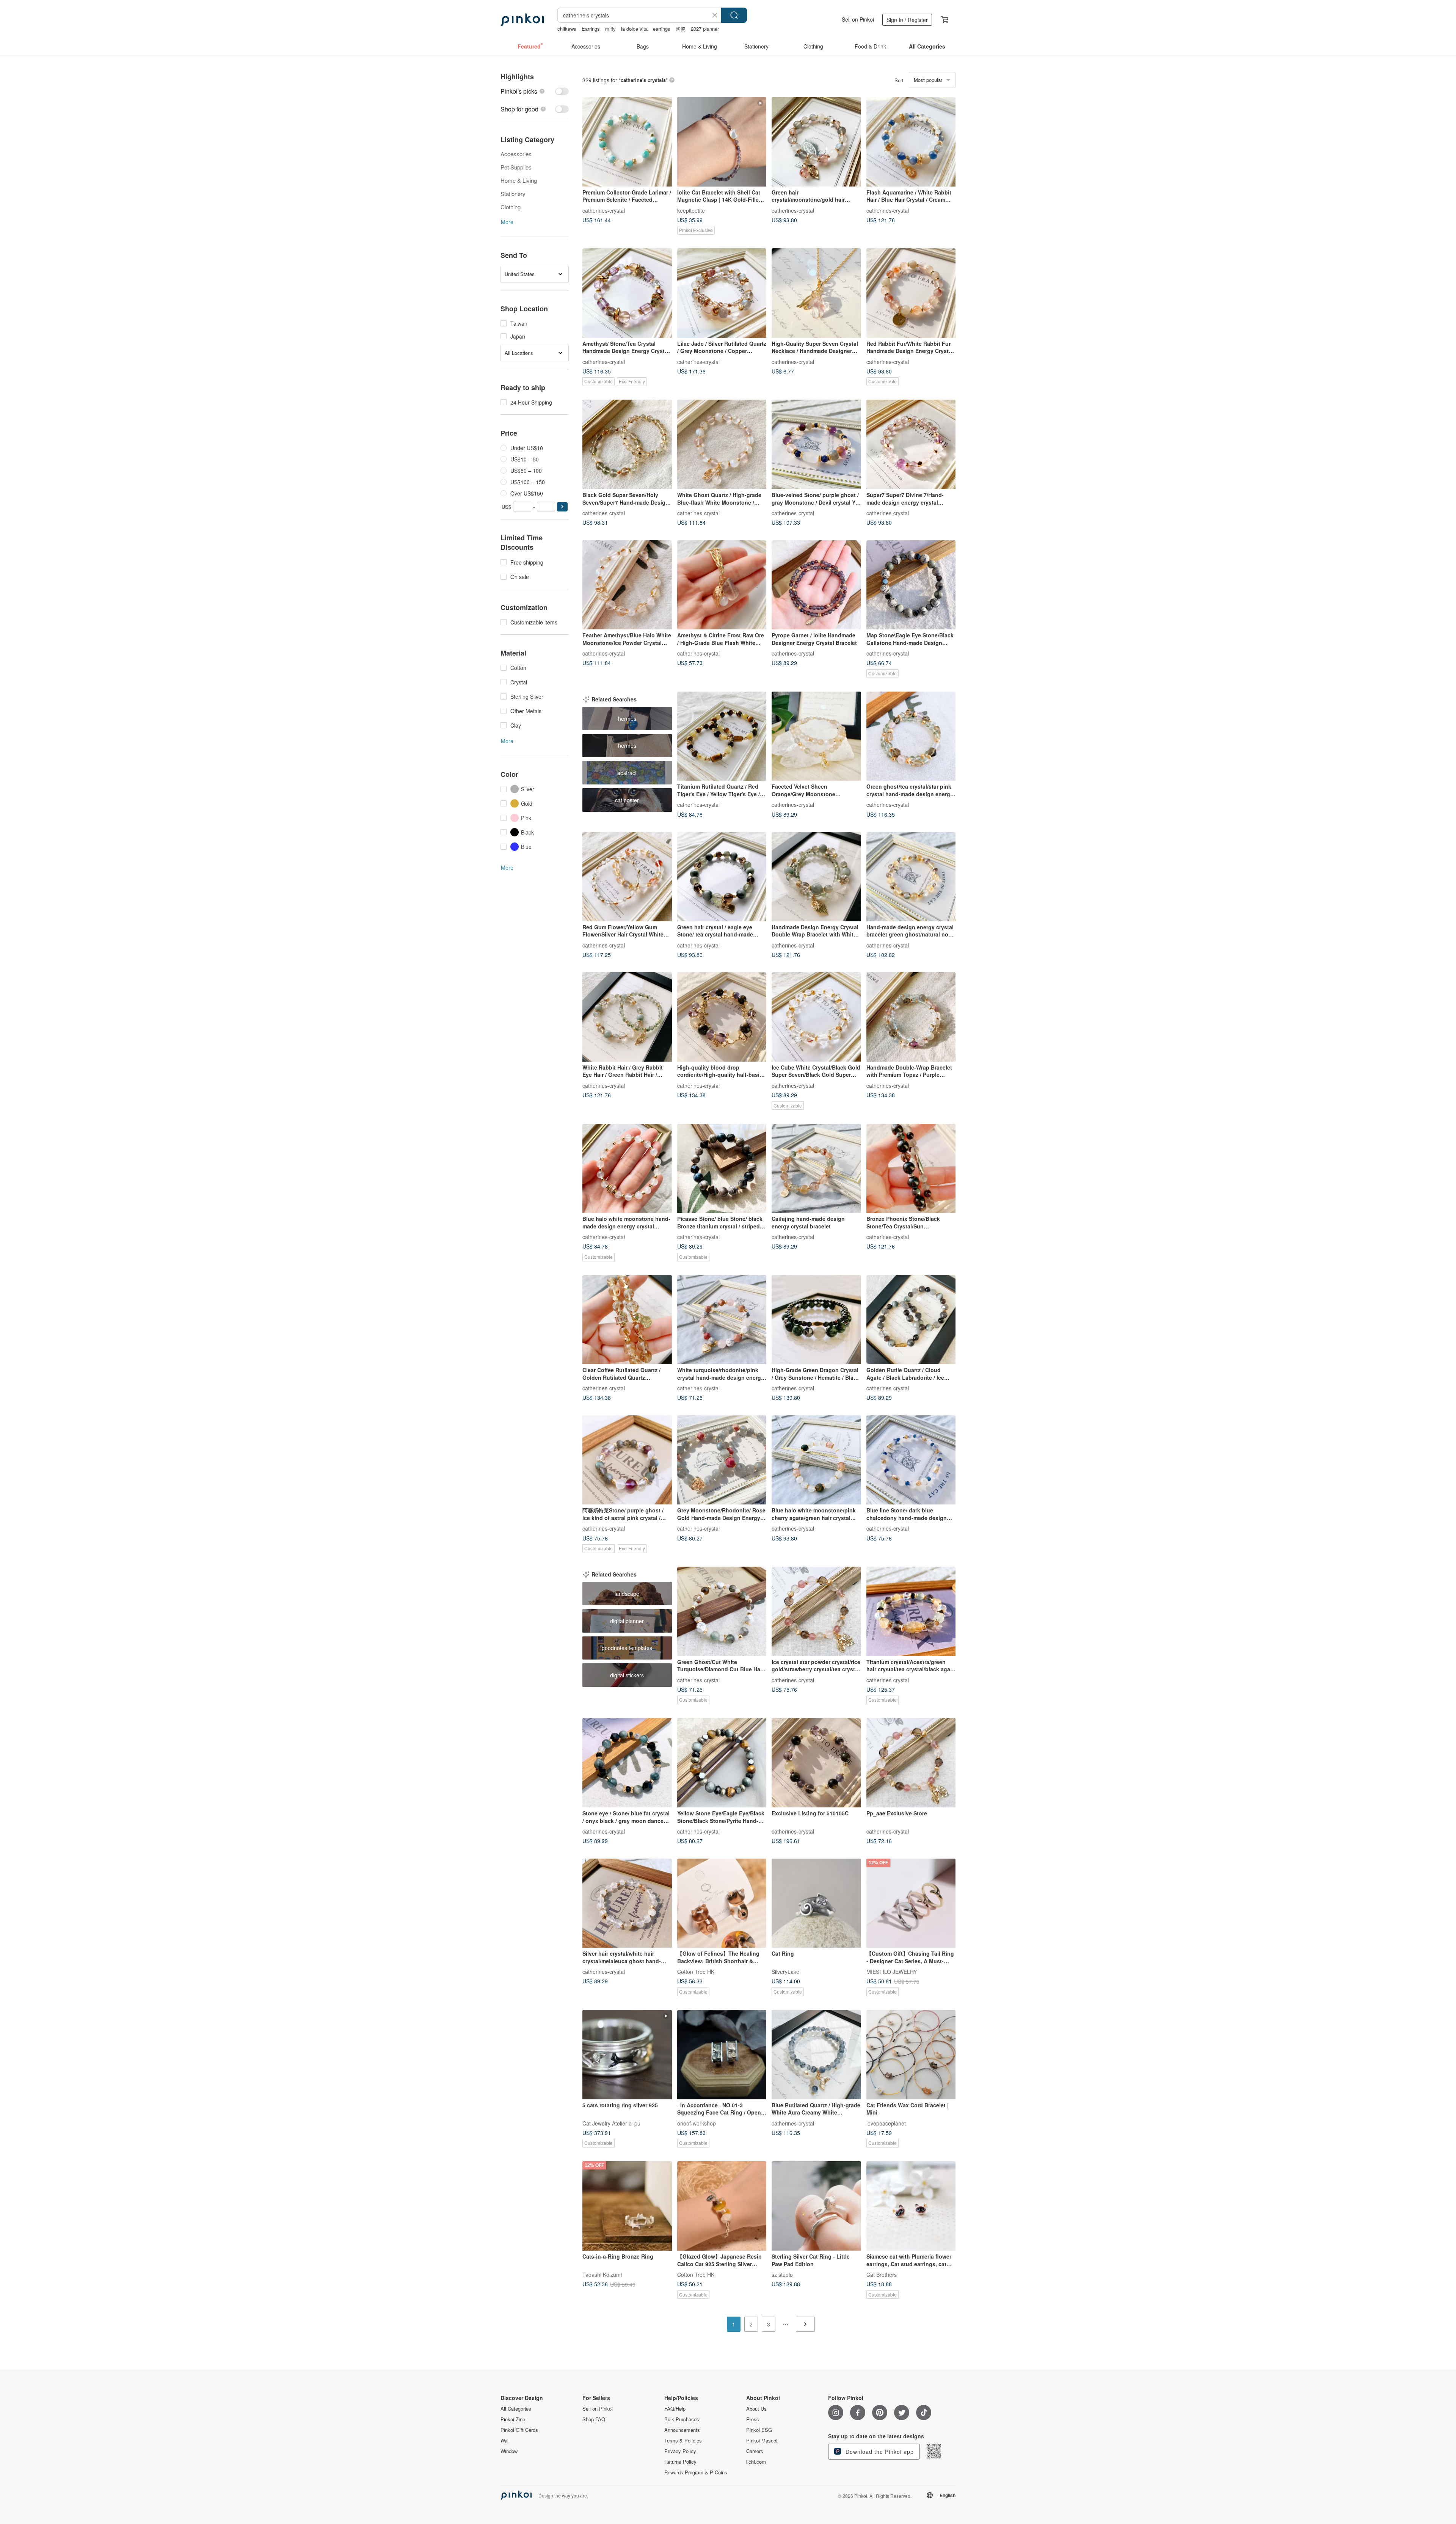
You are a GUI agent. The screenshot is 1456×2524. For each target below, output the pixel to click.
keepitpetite (691, 210)
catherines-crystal (604, 210)
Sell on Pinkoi (858, 19)
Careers (755, 2451)
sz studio (782, 2275)
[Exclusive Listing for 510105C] (816, 1763)
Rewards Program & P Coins (696, 2472)
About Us (756, 2409)
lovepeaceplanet (886, 2123)
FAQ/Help (675, 2409)
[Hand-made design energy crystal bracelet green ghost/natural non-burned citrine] (911, 877)
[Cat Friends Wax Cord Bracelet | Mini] (911, 2055)
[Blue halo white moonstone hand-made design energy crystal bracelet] (627, 1169)
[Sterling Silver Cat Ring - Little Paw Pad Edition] (816, 2206)
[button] (562, 507)
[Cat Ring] (816, 1903)
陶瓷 (681, 29)
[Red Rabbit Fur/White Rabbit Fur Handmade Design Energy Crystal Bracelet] (911, 293)
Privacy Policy (680, 2451)
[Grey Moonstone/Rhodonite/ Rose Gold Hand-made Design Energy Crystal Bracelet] (722, 1460)
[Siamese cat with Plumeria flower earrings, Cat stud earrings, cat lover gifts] (911, 2206)
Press (753, 2419)
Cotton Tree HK (696, 1972)
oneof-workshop (697, 2123)
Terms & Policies (683, 2441)
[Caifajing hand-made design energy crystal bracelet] (816, 1169)
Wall (505, 2441)
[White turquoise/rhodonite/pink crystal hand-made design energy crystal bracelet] (722, 1320)
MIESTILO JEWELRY (892, 1972)
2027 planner (705, 29)
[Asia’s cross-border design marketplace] (522, 20)
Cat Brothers (882, 2275)
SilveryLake (785, 1972)
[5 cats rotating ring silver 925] (627, 2055)
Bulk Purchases (682, 2419)
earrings (662, 29)
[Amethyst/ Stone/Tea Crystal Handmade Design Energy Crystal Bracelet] (627, 293)
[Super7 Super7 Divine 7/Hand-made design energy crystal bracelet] (911, 444)
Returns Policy (680, 2462)
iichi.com (756, 2462)
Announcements (682, 2430)
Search (734, 15)
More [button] (507, 222)
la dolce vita (634, 29)
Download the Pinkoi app (879, 2452)
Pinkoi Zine (513, 2419)
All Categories (516, 2409)
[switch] (535, 91)
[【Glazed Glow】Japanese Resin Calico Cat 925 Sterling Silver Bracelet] (722, 2206)
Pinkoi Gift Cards (519, 2430)
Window (509, 2451)
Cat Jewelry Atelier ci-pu (611, 2123)
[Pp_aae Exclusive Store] (911, 1763)
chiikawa (567, 29)
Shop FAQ (594, 2419)
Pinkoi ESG (759, 2430)
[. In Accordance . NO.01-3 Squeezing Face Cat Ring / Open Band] (722, 2055)
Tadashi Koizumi (602, 2275)
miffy (610, 29)
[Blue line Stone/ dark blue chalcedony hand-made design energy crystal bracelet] (911, 1460)
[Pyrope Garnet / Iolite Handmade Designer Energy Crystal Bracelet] (816, 585)
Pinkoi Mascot (762, 2441)
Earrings (591, 29)
